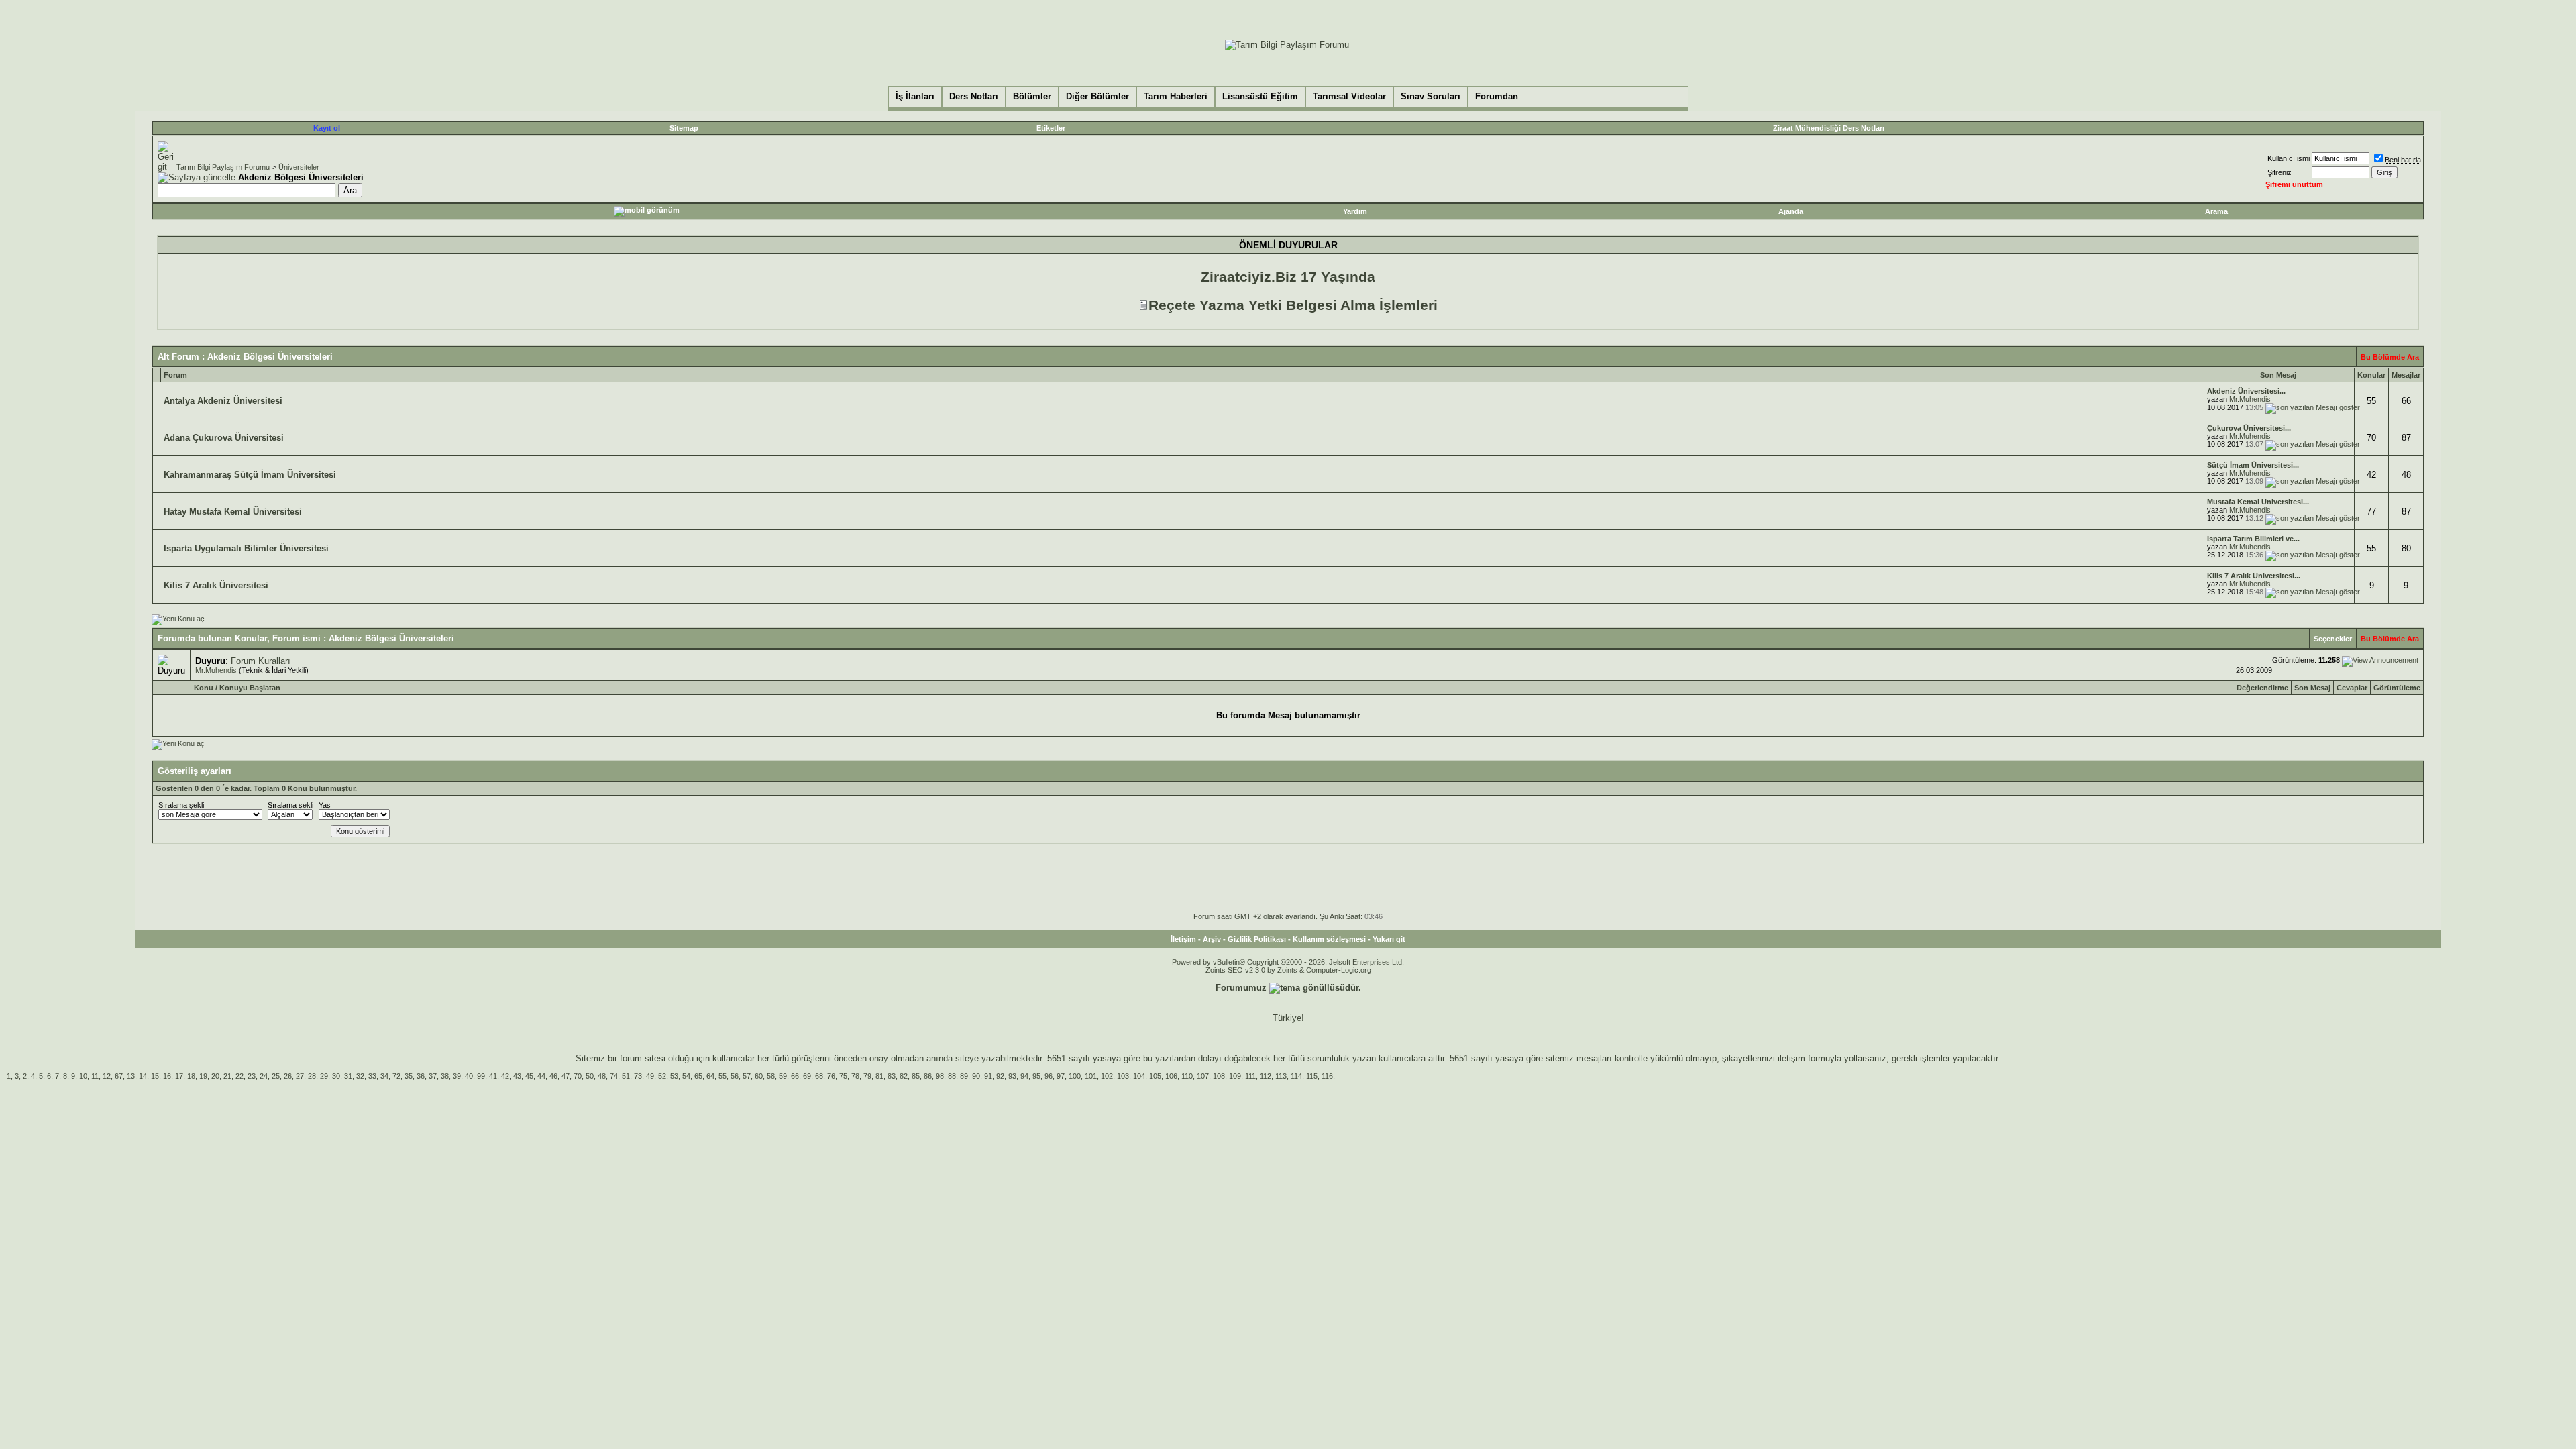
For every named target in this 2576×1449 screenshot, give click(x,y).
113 (1281, 1076)
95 (1036, 1076)
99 (481, 1076)
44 (541, 1076)
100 (1075, 1076)
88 (952, 1076)
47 (566, 1076)
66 (795, 1076)
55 (722, 1076)
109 (1235, 1076)
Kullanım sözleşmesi (1329, 939)
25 (276, 1076)
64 (710, 1076)
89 (964, 1076)
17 (179, 1076)
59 (783, 1076)
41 (493, 1076)
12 (107, 1076)
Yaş (325, 805)
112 (1266, 1076)
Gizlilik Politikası (1257, 939)
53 (674, 1076)
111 (1250, 1076)
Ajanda (1791, 211)
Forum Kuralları (261, 661)
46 (553, 1076)
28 (312, 1076)
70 (578, 1076)
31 (348, 1076)
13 (131, 1076)
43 (517, 1076)
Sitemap (684, 128)
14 (143, 1076)
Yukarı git (1389, 939)
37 (433, 1076)
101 (1091, 1076)
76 (831, 1076)
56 (735, 1076)
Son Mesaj (2312, 688)
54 (686, 1076)
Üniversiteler (299, 167)
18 (191, 1076)
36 (421, 1076)
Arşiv (1212, 939)
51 (626, 1076)
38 (445, 1076)
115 (1312, 1076)
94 (1024, 1076)
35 (409, 1076)
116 (1327, 1076)
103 (1123, 1076)
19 (203, 1076)
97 (1061, 1076)
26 (288, 1076)
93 (1012, 1076)
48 (602, 1076)
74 (614, 1076)
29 (324, 1076)
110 (1187, 1076)
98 (940, 1076)
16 (167, 1076)
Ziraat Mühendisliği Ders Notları (1829, 128)
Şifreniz (2279, 172)
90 (976, 1076)
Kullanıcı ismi (2289, 158)
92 (1000, 1076)
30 (336, 1076)
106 (1171, 1076)
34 (384, 1076)
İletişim (1183, 939)
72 (396, 1076)
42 (505, 1076)
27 (300, 1076)
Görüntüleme (2397, 688)
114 (1296, 1076)
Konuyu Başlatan (250, 688)
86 (928, 1076)
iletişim (1791, 1058)
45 (529, 1076)
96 (1049, 1076)
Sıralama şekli (181, 805)
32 (360, 1076)
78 (855, 1076)
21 (227, 1076)
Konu (204, 688)
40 (469, 1076)
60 (759, 1076)
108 (1219, 1076)
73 (638, 1076)
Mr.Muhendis (2250, 399)
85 (916, 1076)
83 (892, 1076)
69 (807, 1076)
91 (988, 1076)
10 (83, 1076)
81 (879, 1076)
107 (1203, 1076)
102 (1107, 1076)
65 (698, 1076)
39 (457, 1076)
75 (843, 1076)
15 (155, 1076)
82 (904, 1076)
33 (372, 1076)
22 (239, 1076)
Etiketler (1051, 128)
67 (119, 1076)
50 (590, 1076)
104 (1139, 1076)
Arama (2216, 211)
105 (1155, 1076)
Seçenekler (2333, 639)
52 (662, 1076)
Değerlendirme (2262, 688)
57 (747, 1076)
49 (650, 1076)
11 (95, 1076)
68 (819, 1076)
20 (215, 1076)
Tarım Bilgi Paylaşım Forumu (223, 167)
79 (867, 1076)
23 (252, 1076)
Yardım (1355, 211)
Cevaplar (2352, 688)
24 (264, 1076)
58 (771, 1076)
